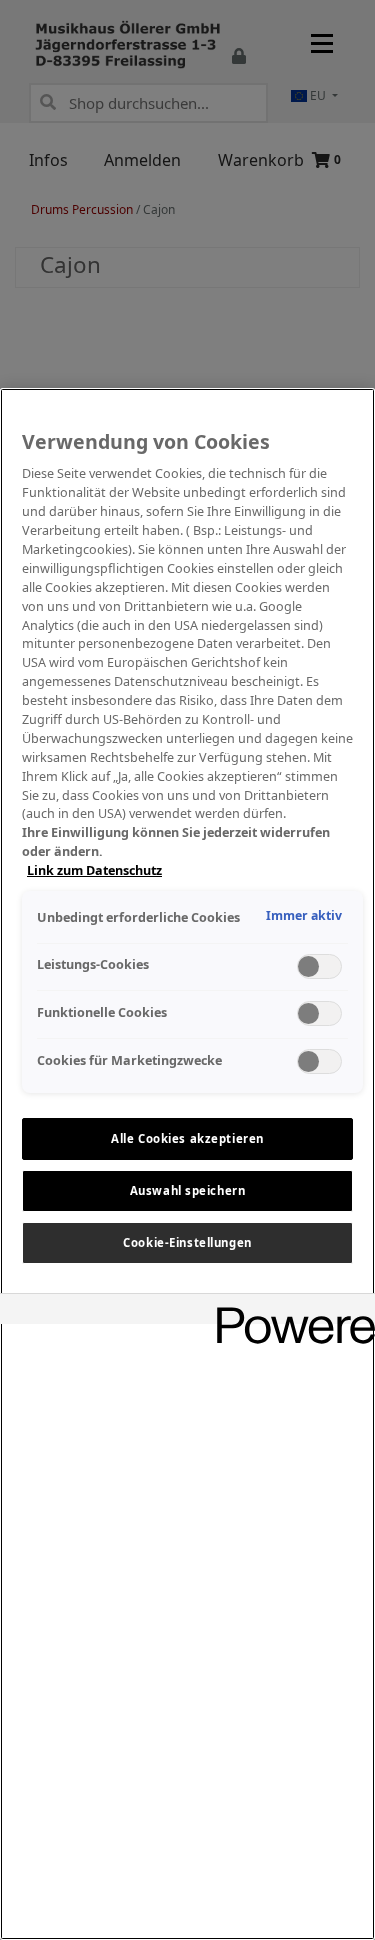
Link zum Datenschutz (94, 870)
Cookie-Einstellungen (187, 1242)
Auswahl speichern (188, 1190)
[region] (187, 1164)
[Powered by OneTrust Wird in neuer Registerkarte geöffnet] (289, 1311)
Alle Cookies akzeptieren (187, 1138)
